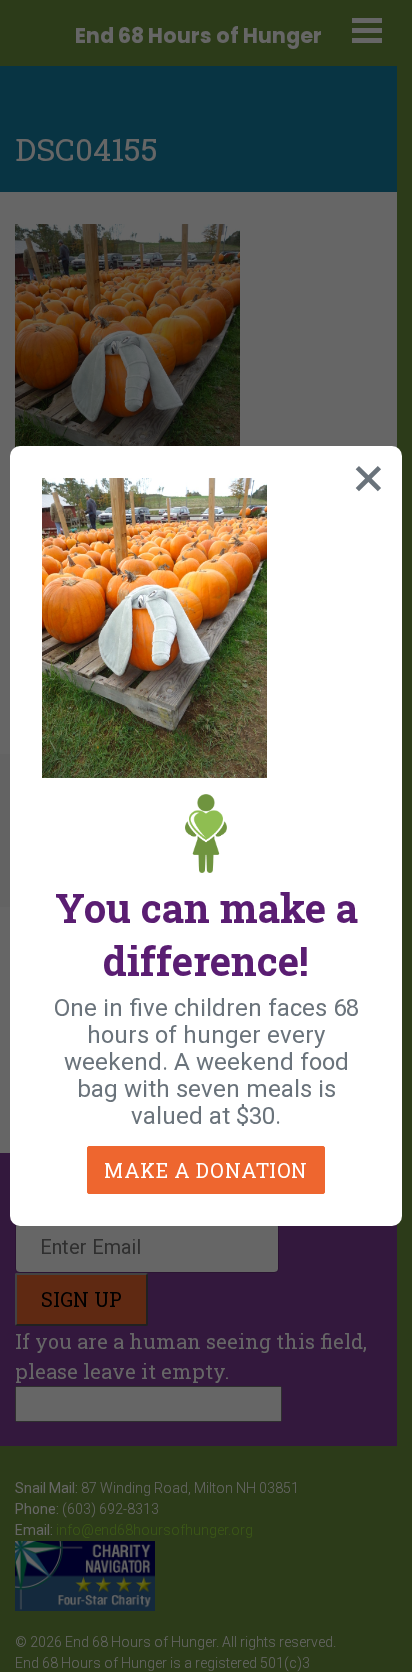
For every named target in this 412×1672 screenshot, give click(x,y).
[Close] (364, 474)
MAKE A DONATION (206, 1170)
